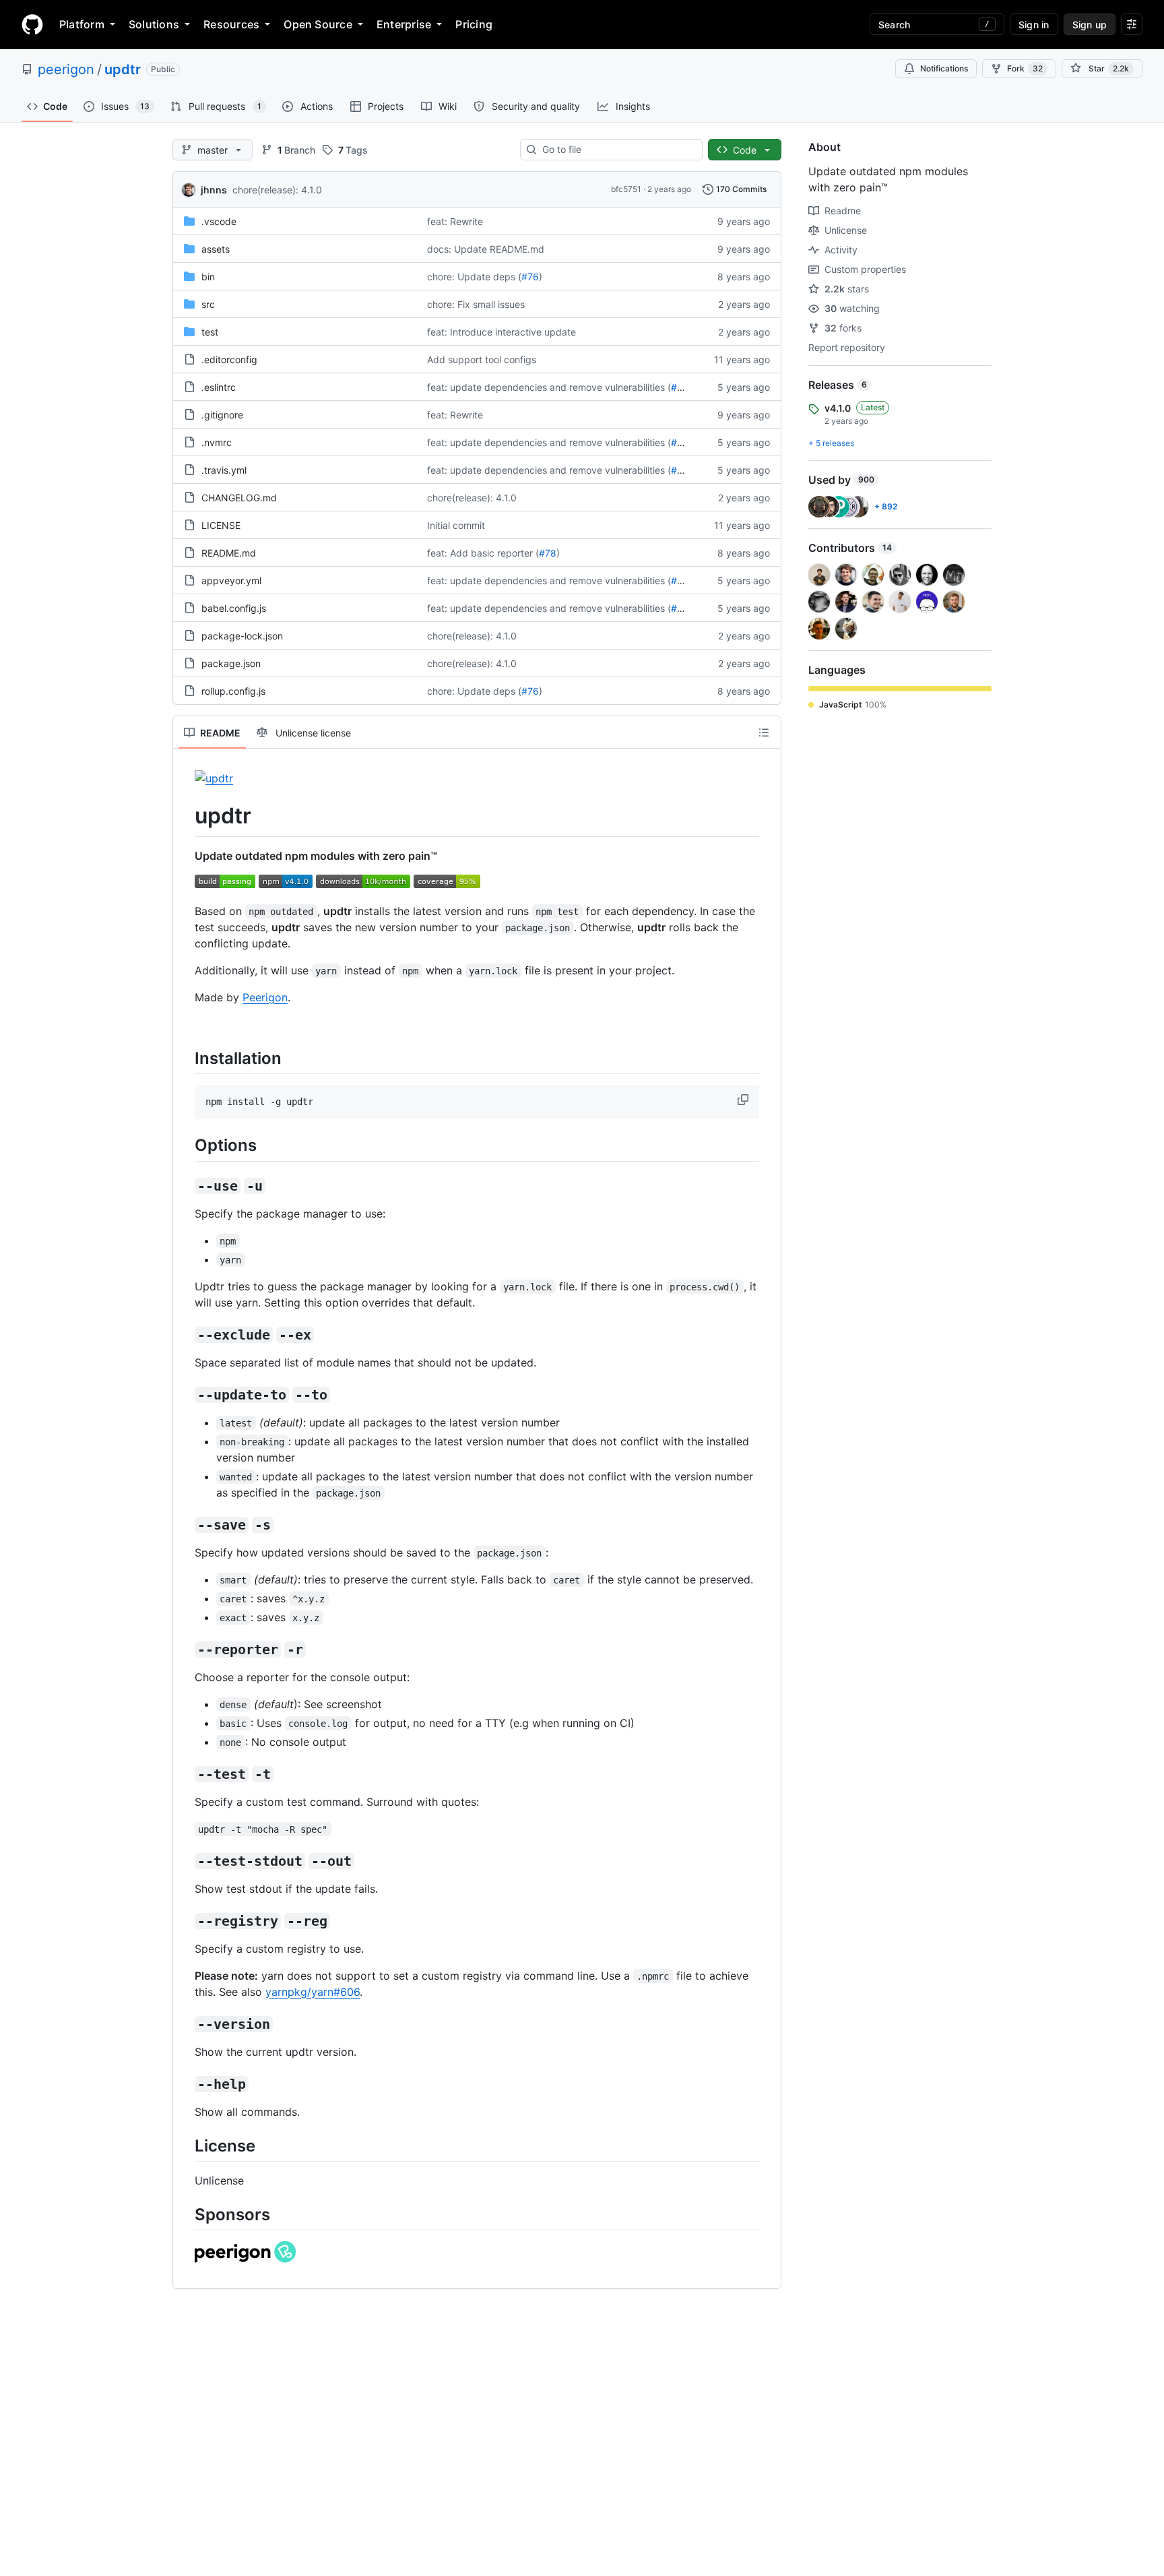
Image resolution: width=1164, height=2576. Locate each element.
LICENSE (221, 525)
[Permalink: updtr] (185, 816)
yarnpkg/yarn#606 (313, 1992)
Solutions (154, 24)
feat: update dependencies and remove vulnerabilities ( (549, 387)
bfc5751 (626, 189)
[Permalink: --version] (185, 2024)
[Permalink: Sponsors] (185, 2214)
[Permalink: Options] (185, 1145)
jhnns (214, 190)
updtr (123, 69)
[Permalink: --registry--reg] (185, 1921)
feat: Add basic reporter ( (483, 553)
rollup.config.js (233, 691)
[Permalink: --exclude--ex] (185, 1335)
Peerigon (265, 997)
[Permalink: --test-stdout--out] (185, 1861)
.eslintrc (219, 387)
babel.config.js (234, 608)
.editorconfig (229, 359)
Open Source (318, 24)
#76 (530, 277)
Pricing (474, 24)
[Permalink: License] (185, 2145)
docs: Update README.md (486, 249)
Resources (231, 24)
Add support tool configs (482, 359)
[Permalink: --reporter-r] (185, 1650)
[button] (744, 1100)
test (210, 332)
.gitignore (222, 415)
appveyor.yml (231, 580)
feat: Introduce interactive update (502, 332)
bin (208, 277)
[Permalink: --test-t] (185, 1774)
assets (216, 249)
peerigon (66, 69)
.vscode (219, 221)
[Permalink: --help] (185, 2084)
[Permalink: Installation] (185, 1058)
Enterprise (404, 24)
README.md (229, 553)
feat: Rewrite (455, 221)
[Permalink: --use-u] (185, 1186)
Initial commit (456, 525)
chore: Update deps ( (474, 277)
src (208, 304)
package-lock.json (242, 636)
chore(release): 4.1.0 (277, 190)
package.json (231, 663)
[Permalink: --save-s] (185, 1525)
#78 (548, 553)
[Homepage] (32, 24)
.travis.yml (224, 470)
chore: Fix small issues (476, 304)
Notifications (944, 68)
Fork (1025, 68)
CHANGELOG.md (239, 498)
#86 (680, 387)
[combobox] (617, 150)
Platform (82, 24)
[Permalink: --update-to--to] (185, 1395)
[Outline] (764, 732)
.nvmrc (217, 442)
